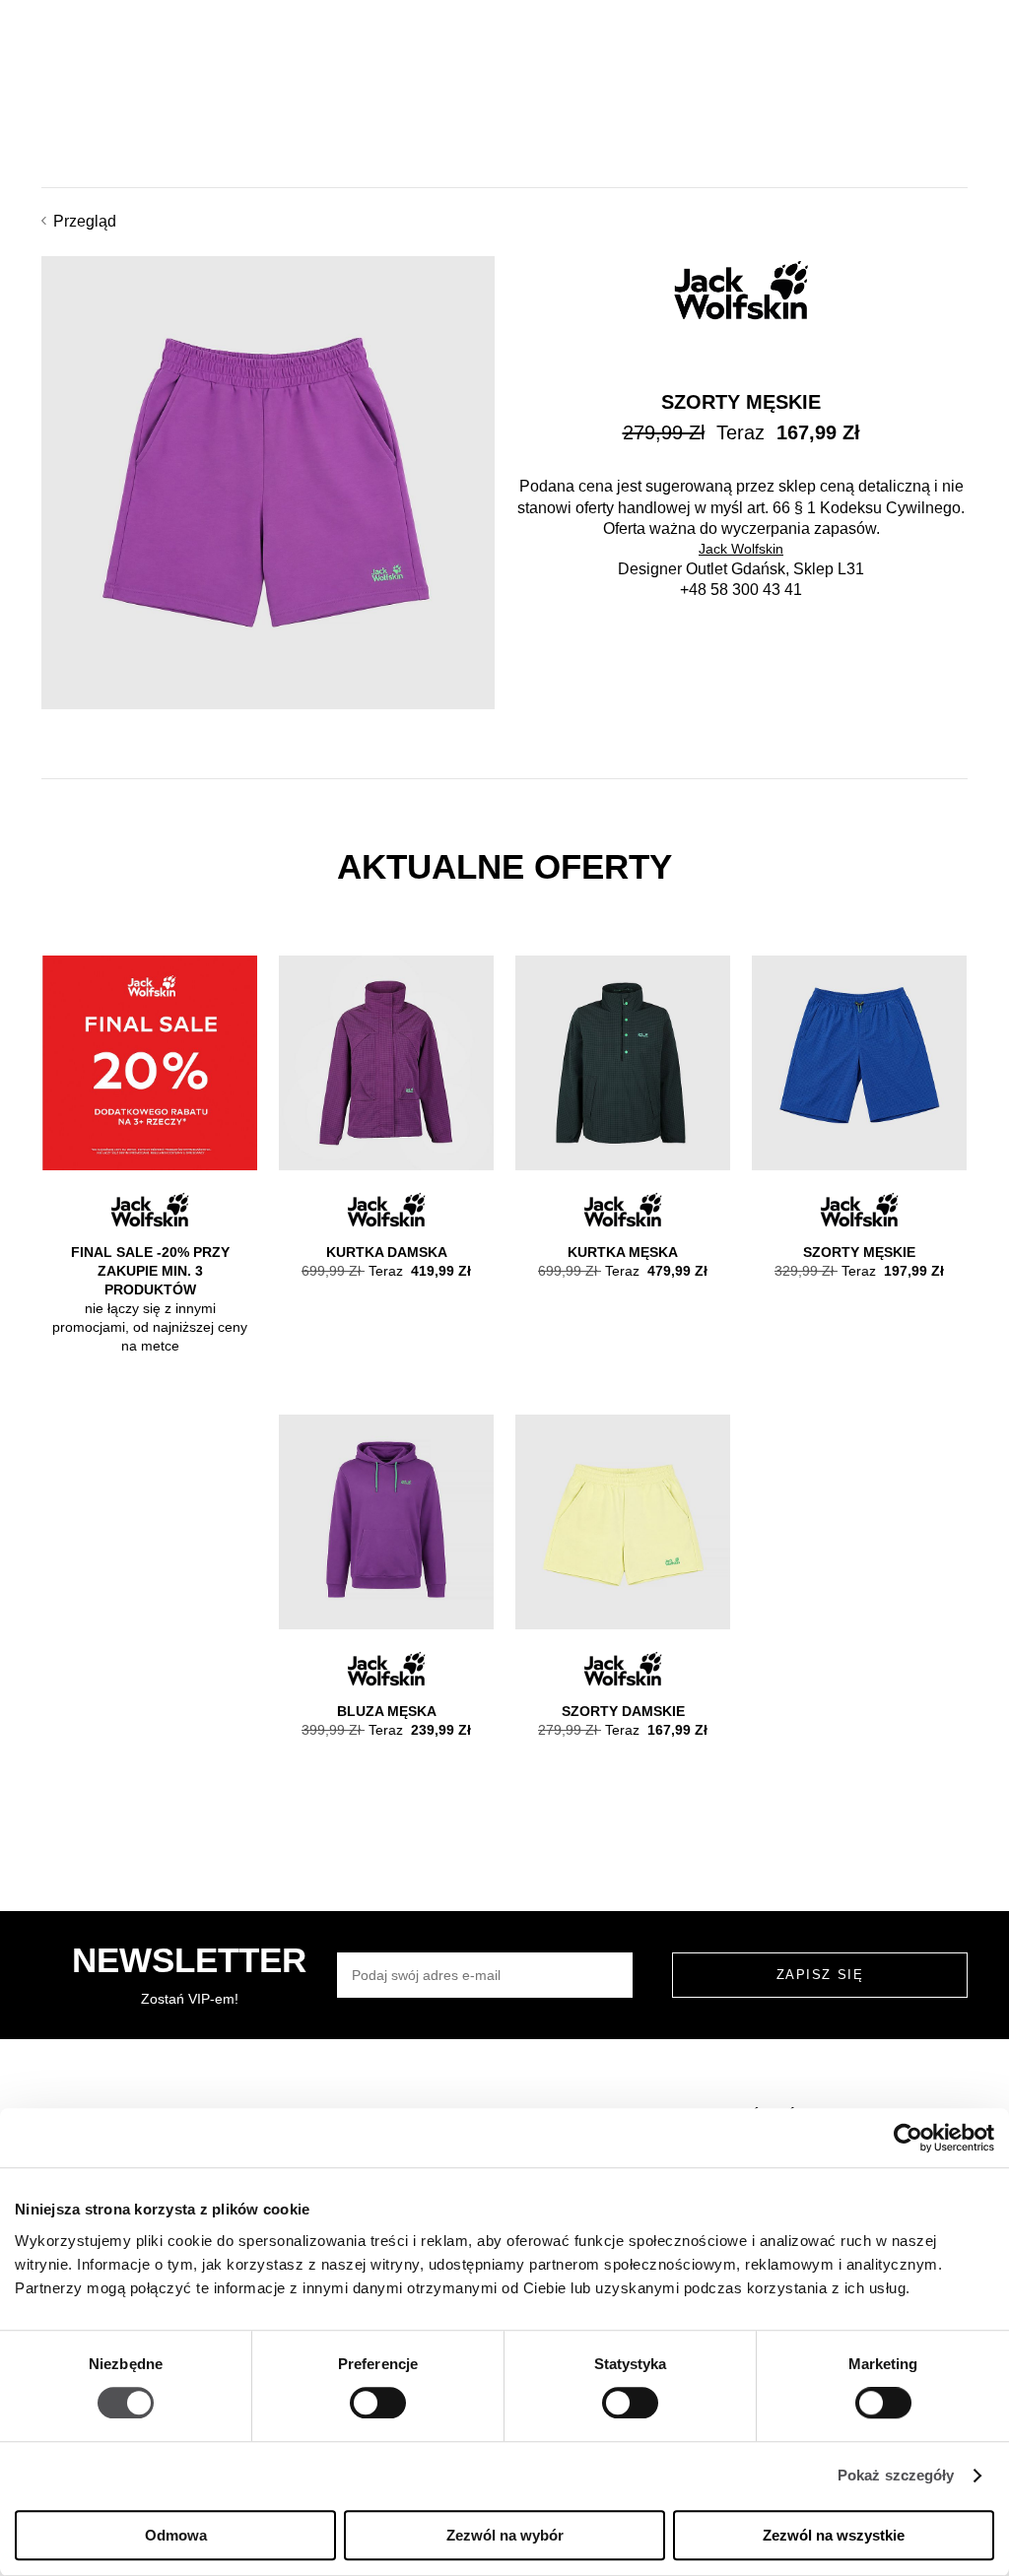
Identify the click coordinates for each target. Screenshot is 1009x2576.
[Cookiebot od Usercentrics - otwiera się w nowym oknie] (908, 2138)
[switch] (378, 2404)
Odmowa (176, 2535)
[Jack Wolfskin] (741, 290)
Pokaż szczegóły (896, 2476)
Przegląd (85, 221)
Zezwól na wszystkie (834, 2535)
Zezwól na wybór (505, 2535)
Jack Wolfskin (741, 549)
